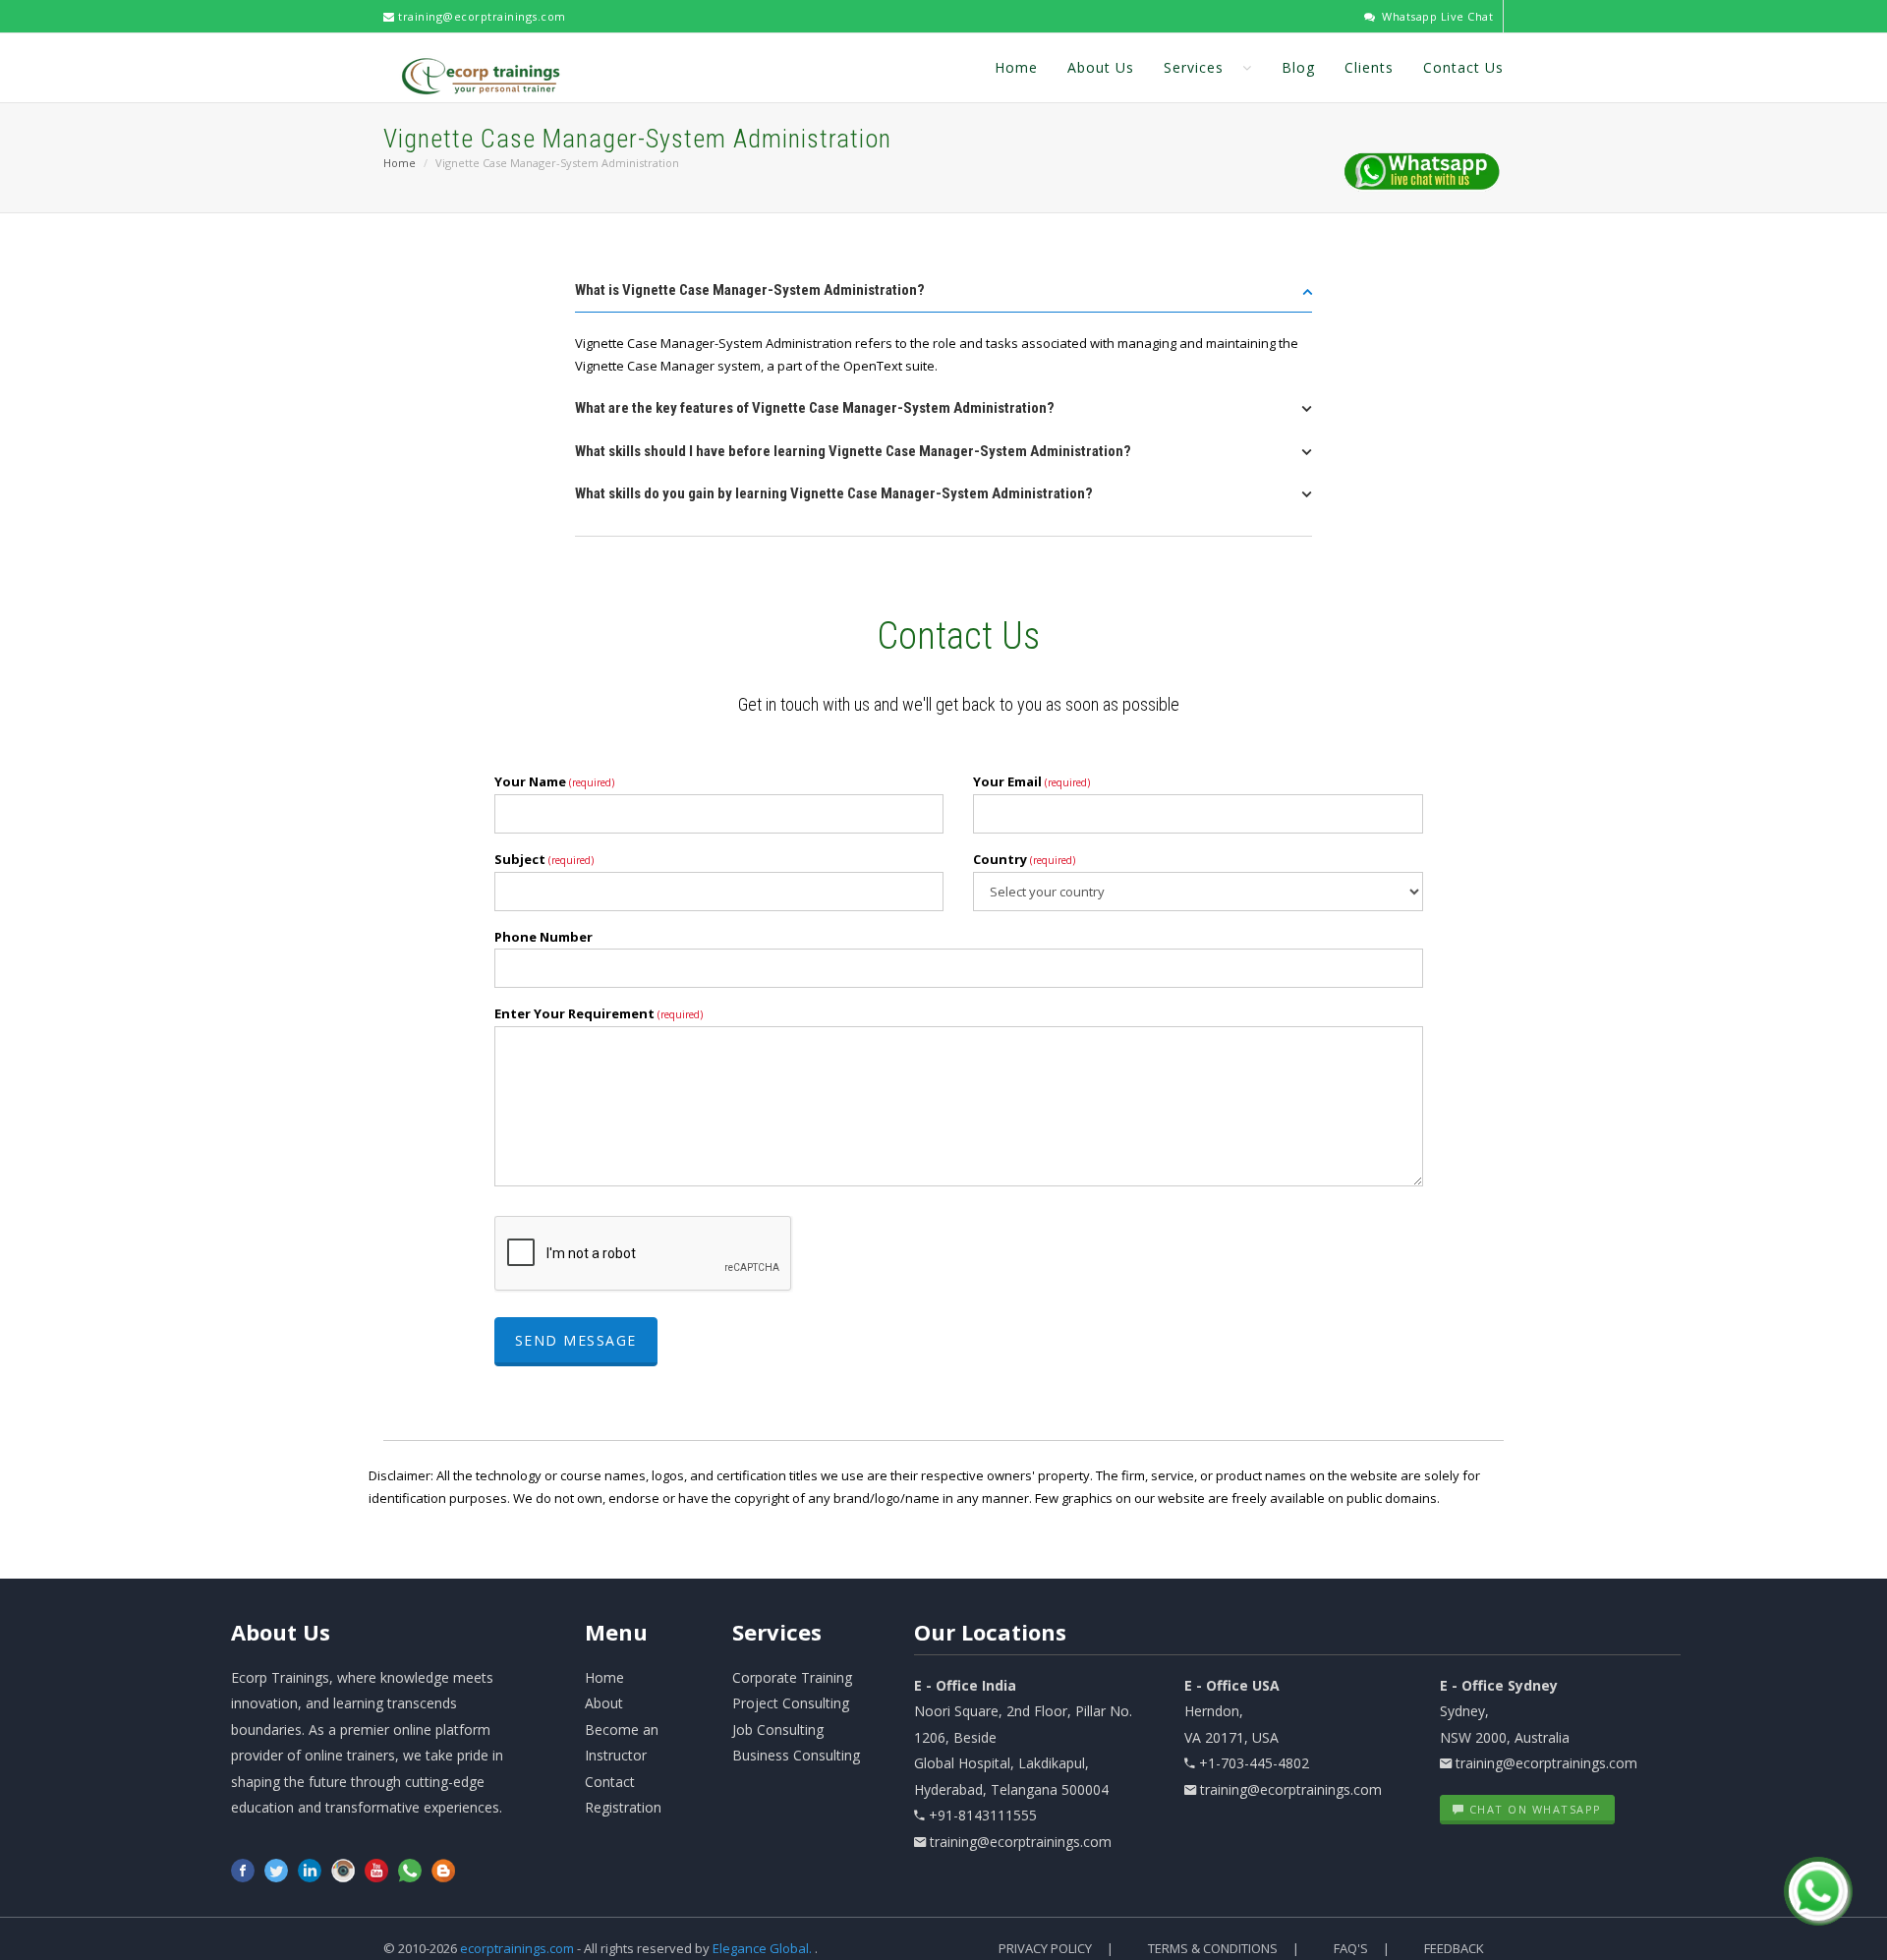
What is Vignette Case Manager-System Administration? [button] (750, 290)
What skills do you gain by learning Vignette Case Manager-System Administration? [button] (834, 493)
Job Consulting (778, 1729)
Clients (1369, 67)
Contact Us (1463, 67)
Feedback (1454, 1948)
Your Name (554, 781)
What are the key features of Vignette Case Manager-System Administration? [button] (815, 408)
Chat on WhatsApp (1533, 1809)
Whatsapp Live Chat (1436, 16)
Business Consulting (796, 1755)
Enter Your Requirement (599, 1013)
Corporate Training (792, 1677)
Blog (1298, 67)
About (281, 1632)
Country (1024, 859)
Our (990, 1632)
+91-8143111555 (983, 1815)
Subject (544, 859)
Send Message (576, 1340)
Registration (623, 1807)
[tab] (943, 296)
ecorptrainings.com (518, 1948)
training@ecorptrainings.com (481, 16)
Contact (610, 1782)
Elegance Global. (762, 1948)
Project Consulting (791, 1703)
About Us (1101, 67)
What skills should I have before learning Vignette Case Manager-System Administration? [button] (853, 451)
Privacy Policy (1045, 1948)
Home (1016, 67)
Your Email (1031, 781)
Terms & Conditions (1213, 1948)
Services (1196, 67)
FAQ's (1351, 1948)
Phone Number (543, 937)
